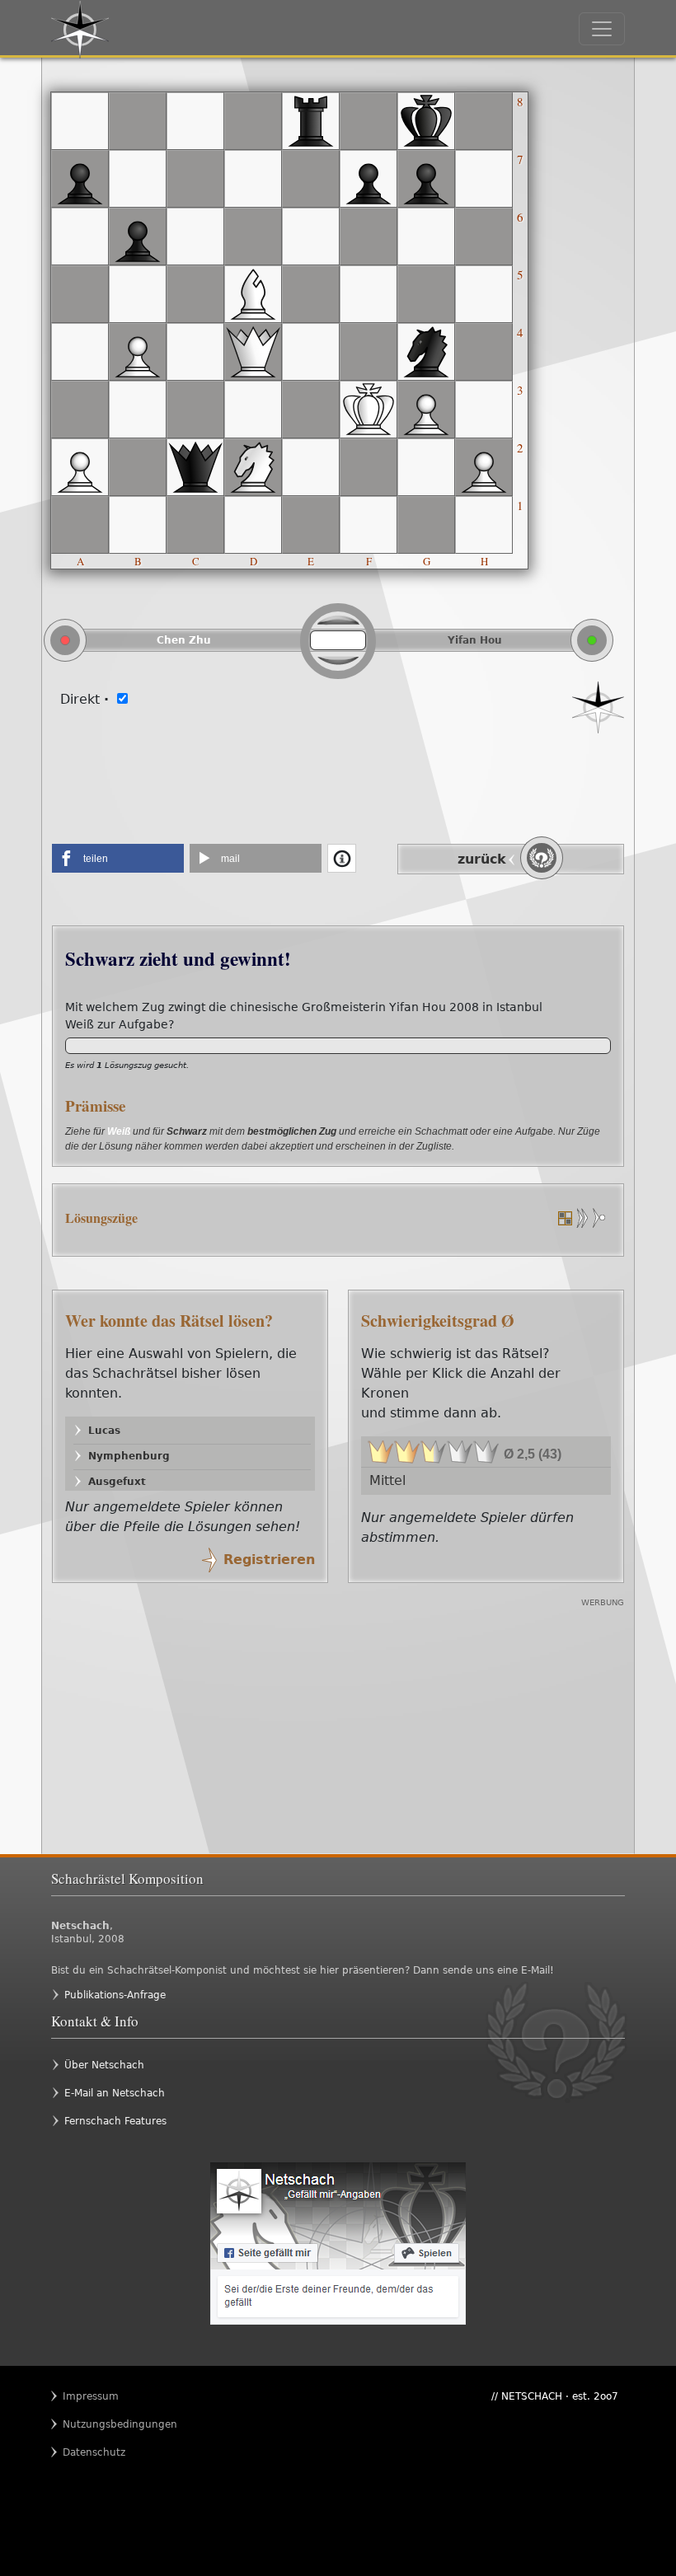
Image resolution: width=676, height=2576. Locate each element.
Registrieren (269, 1560)
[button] (118, 858)
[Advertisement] (338, 783)
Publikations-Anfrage (115, 1995)
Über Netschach (104, 2065)
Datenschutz (94, 2452)
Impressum (91, 2396)
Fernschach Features (115, 2121)
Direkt (84, 699)
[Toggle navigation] (602, 29)
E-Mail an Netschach (115, 2093)
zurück (482, 859)
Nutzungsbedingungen (95, 2424)
